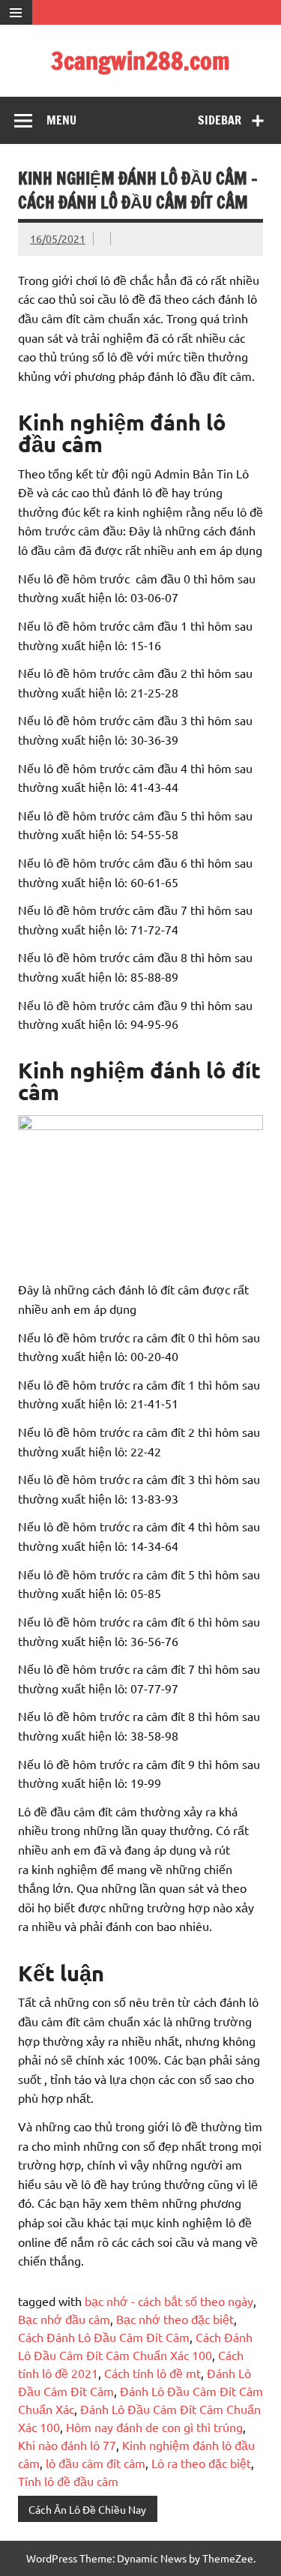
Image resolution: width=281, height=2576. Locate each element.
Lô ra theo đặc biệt (201, 2463)
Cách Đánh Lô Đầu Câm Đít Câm (104, 2337)
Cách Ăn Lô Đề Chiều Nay (87, 2509)
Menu (61, 120)
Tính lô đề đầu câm (68, 2481)
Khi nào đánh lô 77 (67, 2445)
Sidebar (220, 120)
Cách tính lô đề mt (152, 2373)
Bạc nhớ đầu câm (64, 2319)
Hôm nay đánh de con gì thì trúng (154, 2427)
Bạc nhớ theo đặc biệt (175, 2319)
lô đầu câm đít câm (96, 2463)
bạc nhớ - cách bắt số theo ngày (169, 2301)
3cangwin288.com (140, 61)
